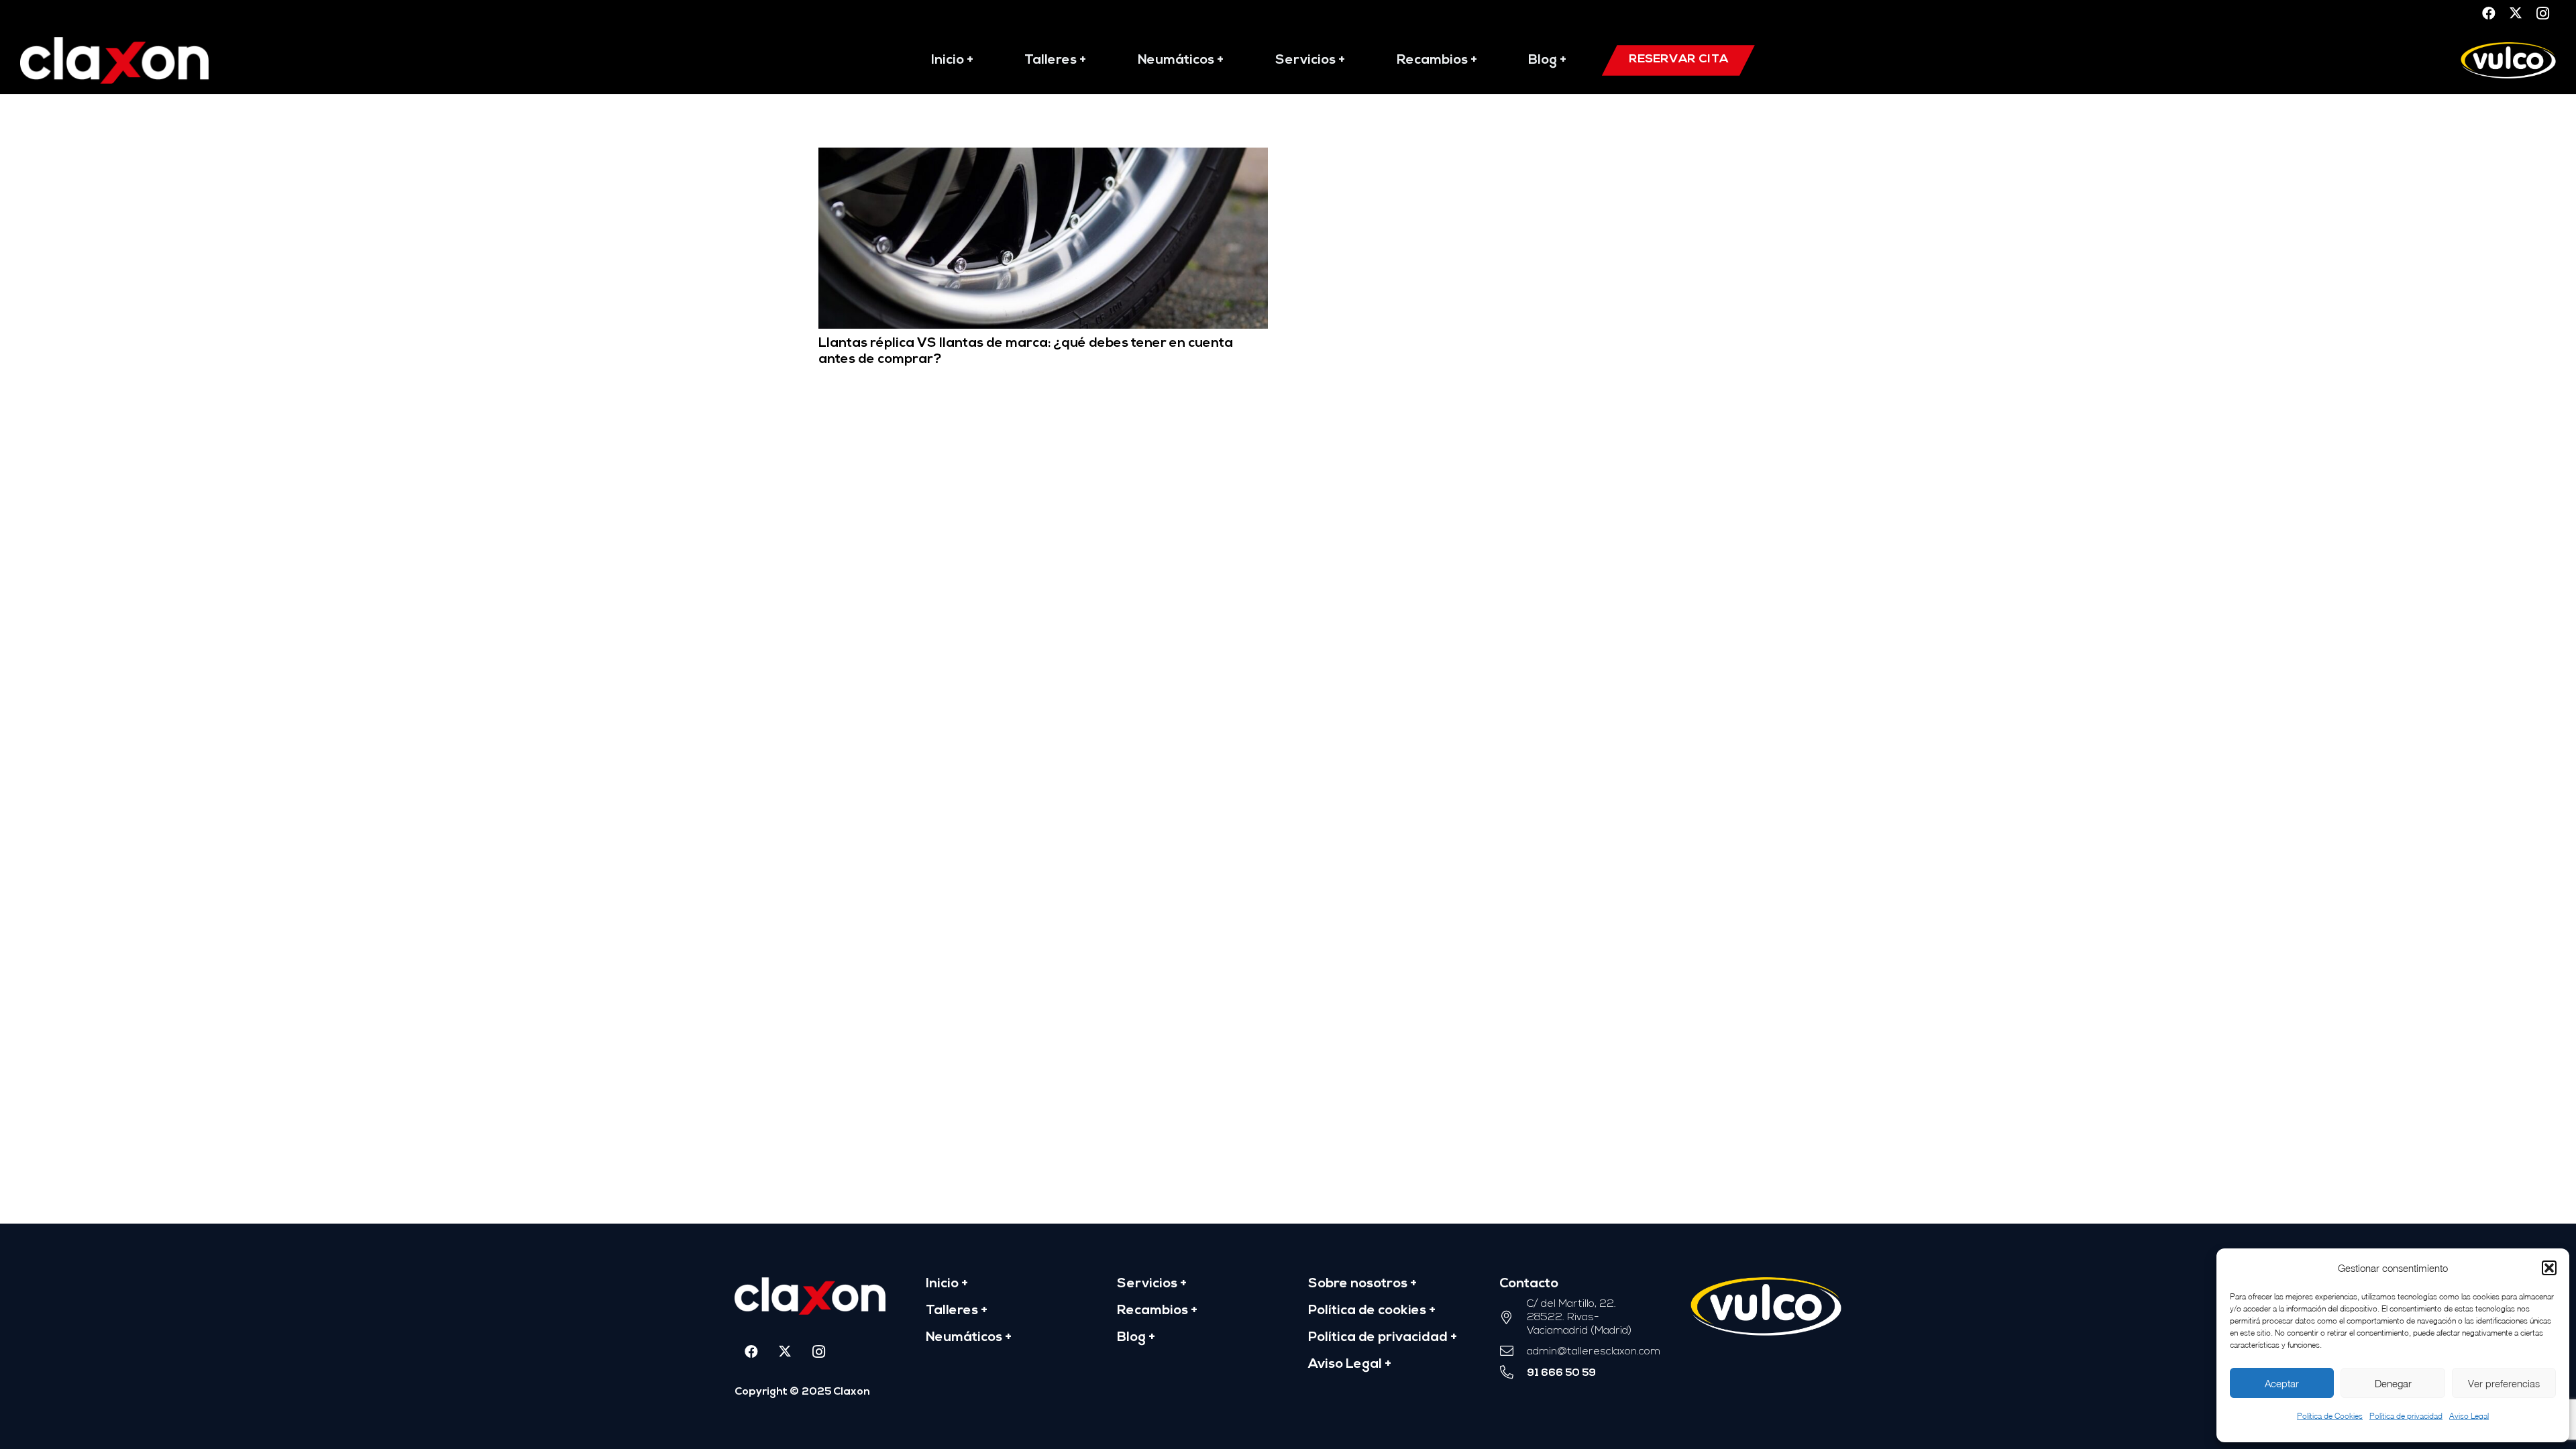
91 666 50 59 (1561, 1373)
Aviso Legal (2469, 1416)
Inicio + (947, 1284)
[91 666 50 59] (1513, 1373)
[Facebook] (2489, 13)
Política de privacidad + (1383, 1338)
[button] (2549, 1268)
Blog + (1136, 1338)
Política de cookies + (1372, 1311)
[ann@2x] (114, 60)
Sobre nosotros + (1362, 1284)
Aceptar (2282, 1383)
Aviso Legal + (1350, 1364)
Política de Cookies (2330, 1416)
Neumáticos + (969, 1338)
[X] (2516, 13)
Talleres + (957, 1311)
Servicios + (1152, 1284)
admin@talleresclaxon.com (1594, 1352)
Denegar (2393, 1383)
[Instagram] (2542, 13)
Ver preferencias (2504, 1383)
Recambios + (1157, 1311)
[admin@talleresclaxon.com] (1513, 1352)
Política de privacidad (2406, 1416)
